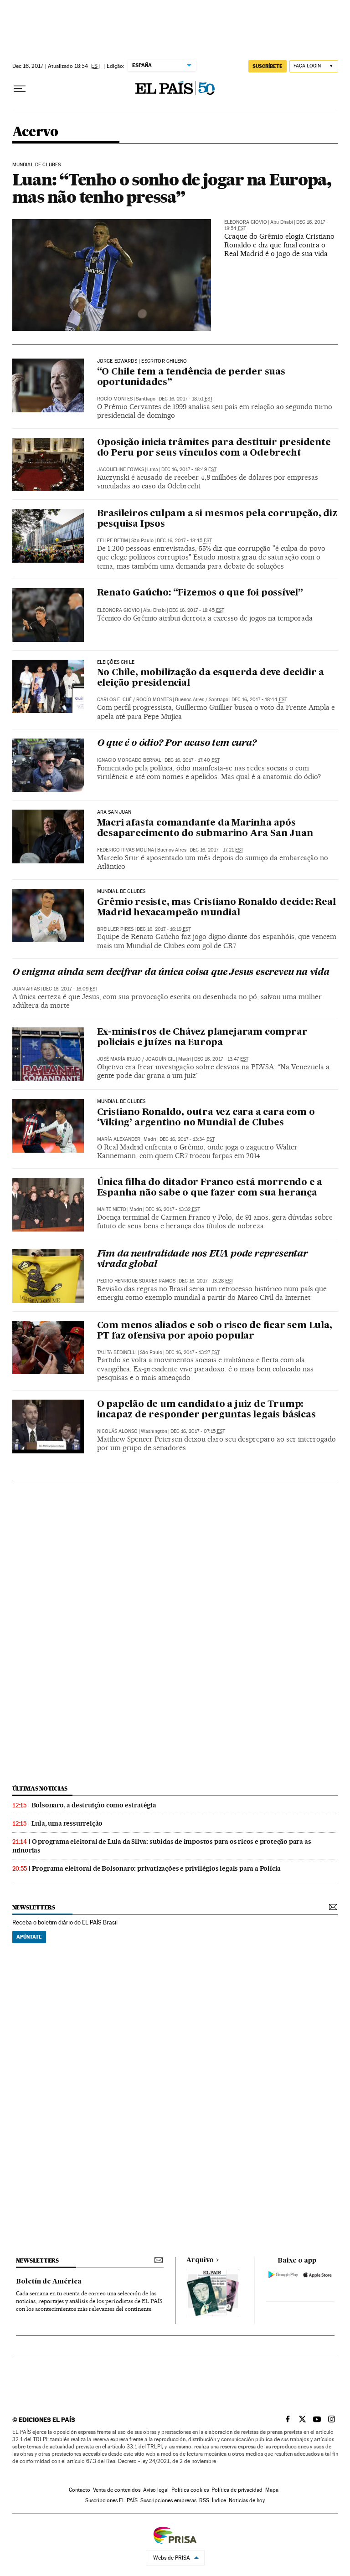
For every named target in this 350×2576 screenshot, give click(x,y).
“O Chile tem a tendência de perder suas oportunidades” (191, 377)
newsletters (34, 1907)
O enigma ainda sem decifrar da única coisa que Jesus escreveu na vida (171, 973)
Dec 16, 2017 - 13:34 (187, 1139)
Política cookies (190, 2490)
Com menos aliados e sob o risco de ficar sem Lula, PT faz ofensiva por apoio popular (215, 1331)
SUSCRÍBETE (268, 66)
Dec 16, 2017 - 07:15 (198, 1431)
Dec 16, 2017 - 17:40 (192, 760)
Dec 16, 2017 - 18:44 (259, 700)
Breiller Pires (115, 929)
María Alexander (119, 1139)
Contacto (80, 2490)
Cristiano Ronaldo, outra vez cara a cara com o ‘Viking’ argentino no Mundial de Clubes (206, 1118)
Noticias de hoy (247, 2500)
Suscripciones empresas (168, 2500)
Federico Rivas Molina (126, 850)
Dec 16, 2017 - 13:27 (193, 1352)
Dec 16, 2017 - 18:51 (186, 399)
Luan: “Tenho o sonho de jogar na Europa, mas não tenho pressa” (172, 188)
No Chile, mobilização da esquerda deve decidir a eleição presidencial (211, 678)
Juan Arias (26, 989)
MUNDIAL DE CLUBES (121, 1102)
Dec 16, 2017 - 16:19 (164, 929)
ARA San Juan (114, 812)
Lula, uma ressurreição (67, 1823)
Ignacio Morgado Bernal (129, 760)
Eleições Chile (116, 662)
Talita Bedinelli (117, 1352)
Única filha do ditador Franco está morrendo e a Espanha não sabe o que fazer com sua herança (210, 1188)
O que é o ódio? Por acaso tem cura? (177, 744)
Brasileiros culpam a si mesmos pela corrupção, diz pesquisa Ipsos (217, 519)
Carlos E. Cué (114, 700)
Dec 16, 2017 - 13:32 (173, 1209)
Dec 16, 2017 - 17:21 (216, 850)
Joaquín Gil (160, 1059)
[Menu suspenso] (20, 89)
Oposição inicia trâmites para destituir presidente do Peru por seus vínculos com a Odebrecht (214, 448)
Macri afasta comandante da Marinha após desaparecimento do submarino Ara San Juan (205, 829)
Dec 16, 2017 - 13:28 (206, 1281)
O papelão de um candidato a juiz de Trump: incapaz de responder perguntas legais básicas (206, 1410)
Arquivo (200, 2260)
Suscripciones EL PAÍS (111, 2500)
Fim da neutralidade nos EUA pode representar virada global (203, 1260)
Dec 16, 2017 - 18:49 (189, 470)
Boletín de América (49, 2282)
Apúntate (29, 1937)
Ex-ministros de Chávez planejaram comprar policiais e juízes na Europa (202, 1038)
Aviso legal (156, 2490)
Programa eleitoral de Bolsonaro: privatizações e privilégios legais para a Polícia (157, 1868)
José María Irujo (119, 1059)
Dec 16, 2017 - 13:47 (221, 1059)
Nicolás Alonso (117, 1431)
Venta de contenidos (117, 2490)
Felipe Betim (113, 541)
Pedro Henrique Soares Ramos (136, 1281)
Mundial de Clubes (37, 165)
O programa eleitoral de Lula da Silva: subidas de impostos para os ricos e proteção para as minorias (162, 1846)
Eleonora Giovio (246, 222)
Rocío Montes (115, 399)
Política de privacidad (237, 2490)
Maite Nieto (112, 1209)
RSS (204, 2500)
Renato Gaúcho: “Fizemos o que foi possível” (200, 593)
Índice (219, 2500)
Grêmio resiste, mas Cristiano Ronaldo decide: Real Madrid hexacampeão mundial (216, 908)
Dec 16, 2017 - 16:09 (70, 989)
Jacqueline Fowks (121, 470)
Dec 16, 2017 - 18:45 (184, 541)
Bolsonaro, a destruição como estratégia (94, 1805)
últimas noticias (40, 1788)
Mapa (272, 2490)
